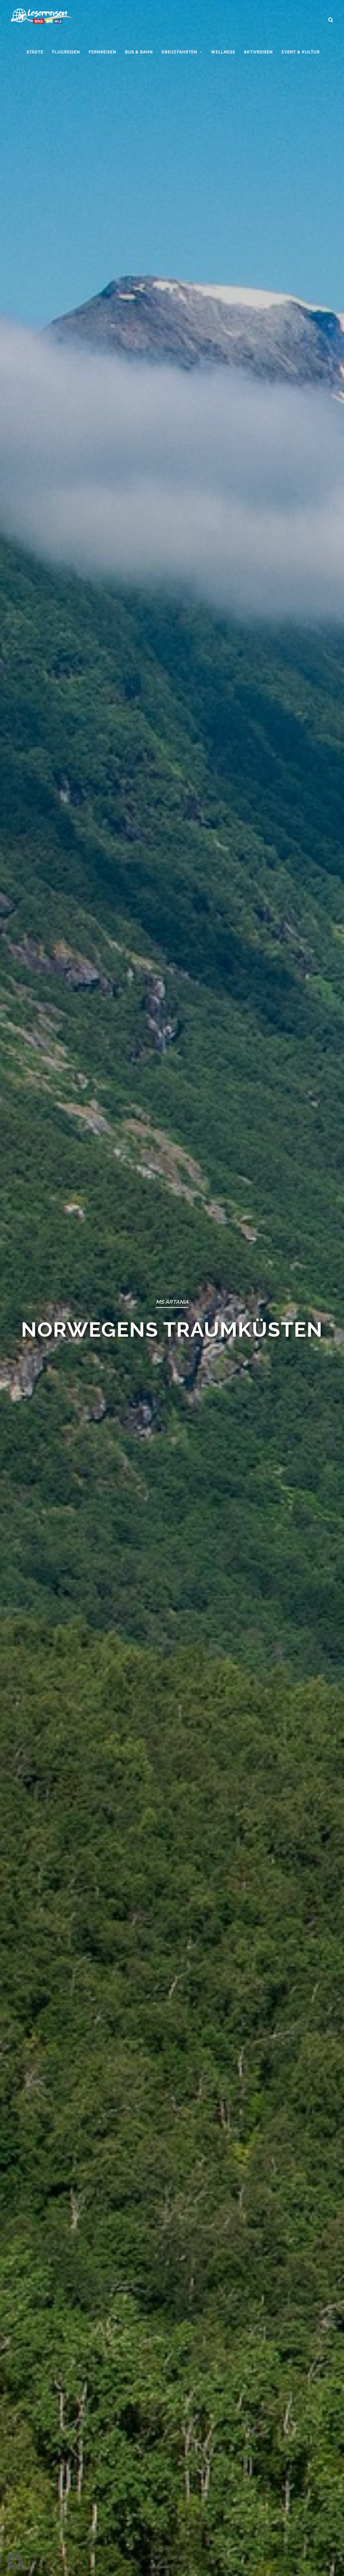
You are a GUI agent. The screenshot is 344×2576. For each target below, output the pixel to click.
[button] (15, 2561)
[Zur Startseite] (42, 18)
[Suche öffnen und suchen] (331, 17)
